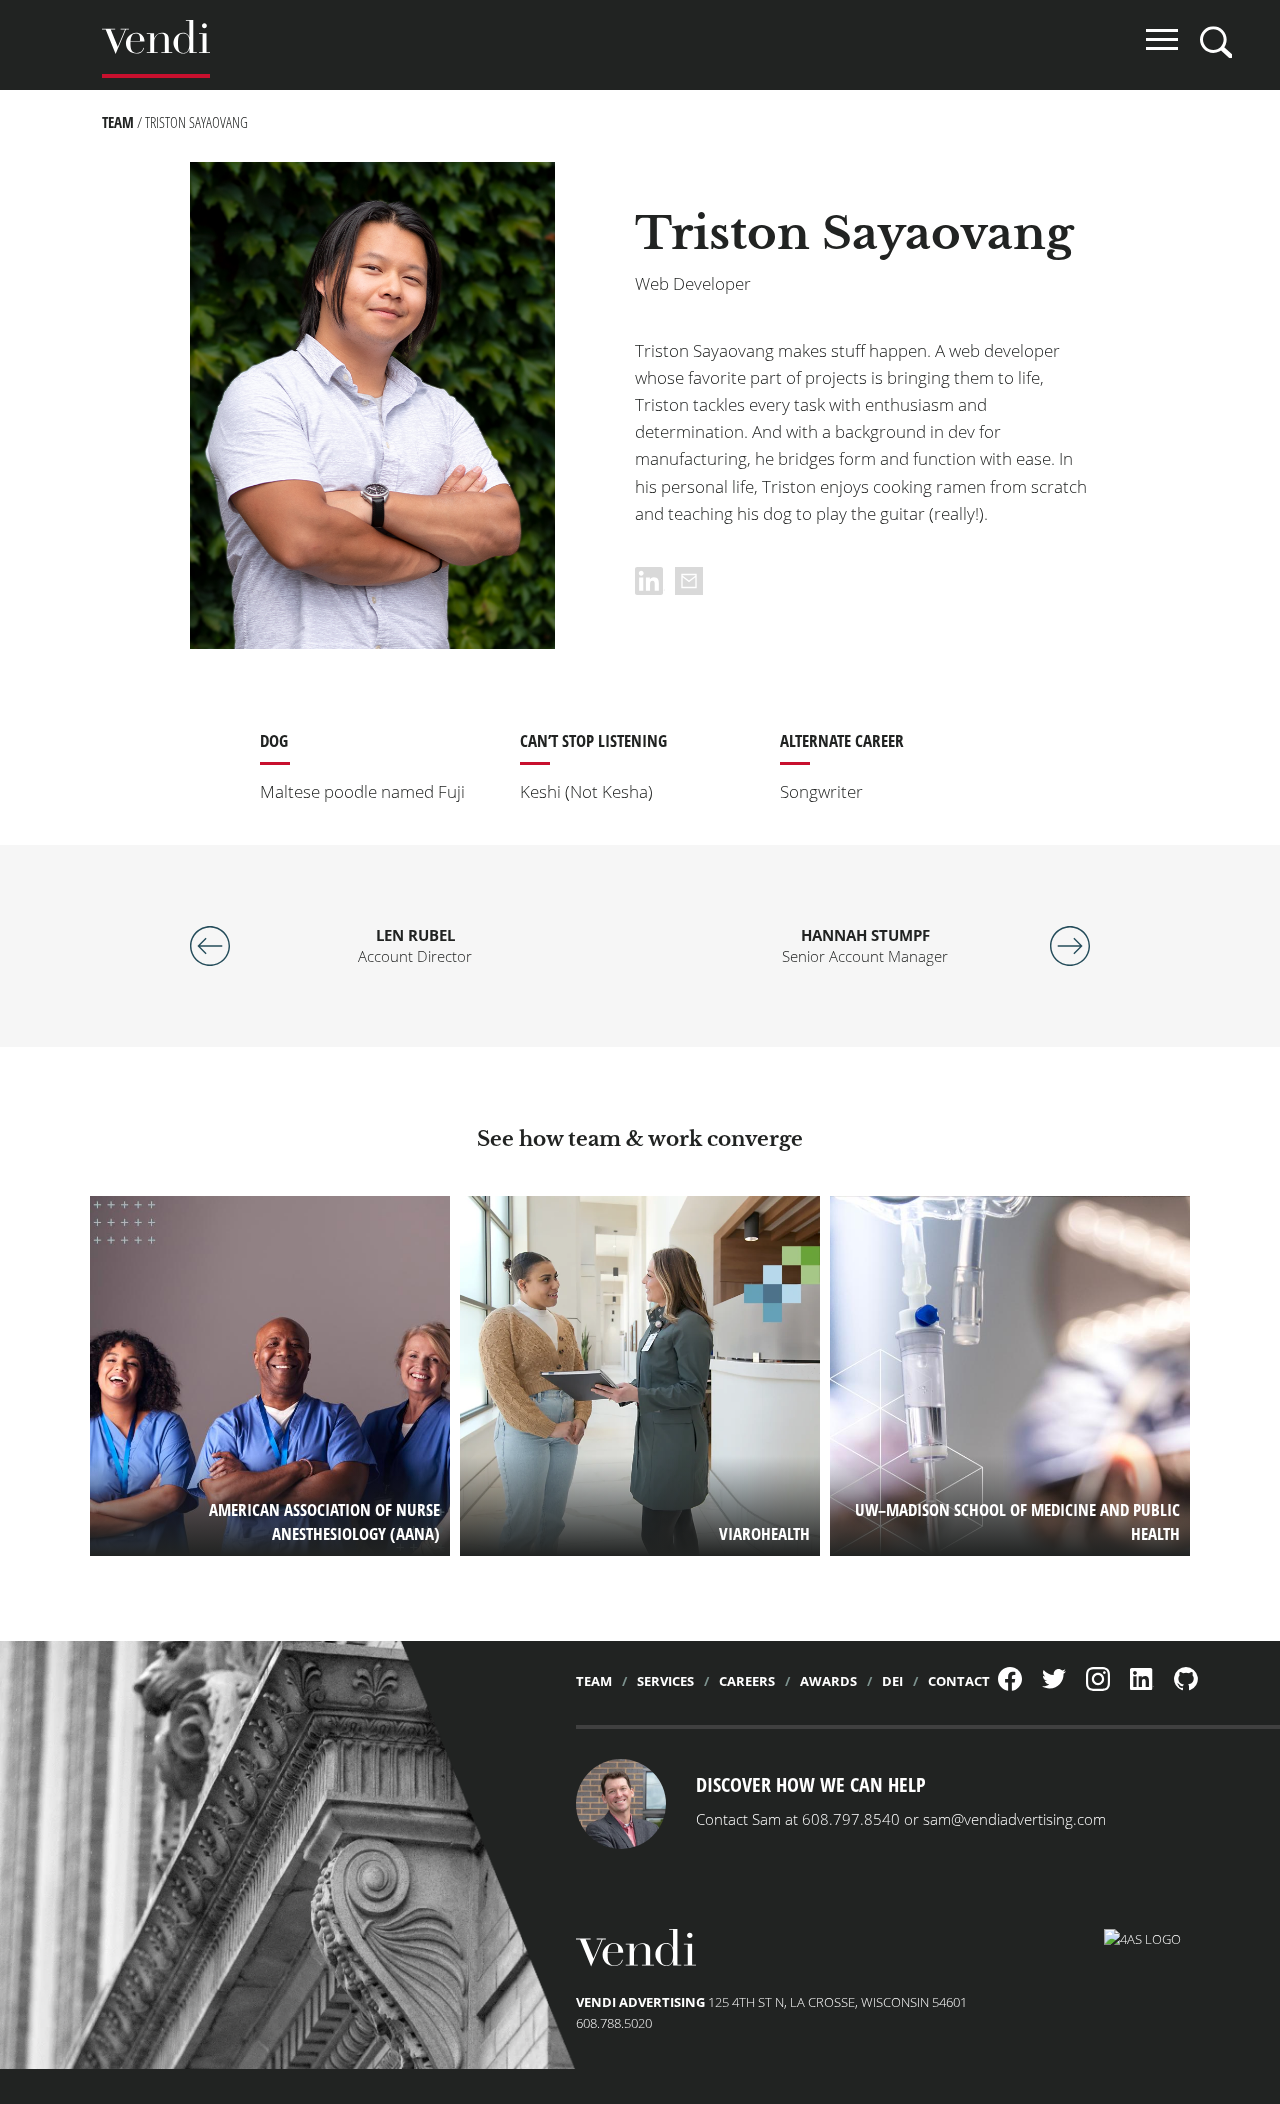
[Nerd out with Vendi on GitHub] (1186, 1686)
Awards (828, 1681)
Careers (747, 1681)
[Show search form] (1216, 42)
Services (665, 1681)
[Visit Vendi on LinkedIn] (1142, 1685)
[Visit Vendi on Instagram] (1098, 1686)
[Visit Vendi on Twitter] (1054, 1684)
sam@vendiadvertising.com (1014, 1819)
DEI (892, 1681)
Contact (959, 1681)
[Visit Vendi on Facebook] (1010, 1686)
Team (118, 122)
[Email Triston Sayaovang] (689, 581)
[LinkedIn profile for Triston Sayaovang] (655, 581)
